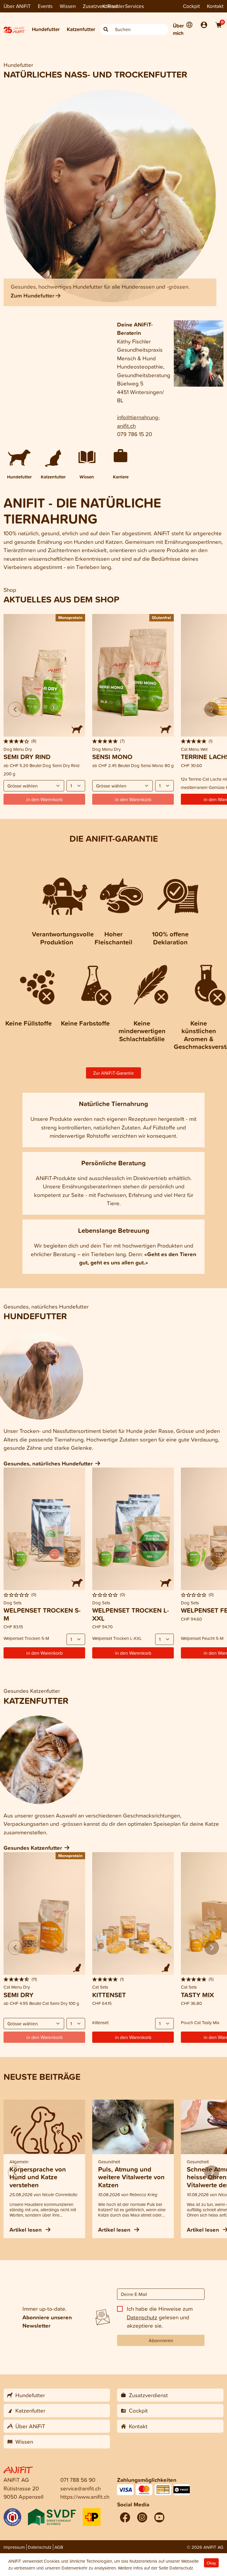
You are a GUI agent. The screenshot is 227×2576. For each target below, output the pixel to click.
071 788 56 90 (78, 2480)
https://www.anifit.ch (85, 2497)
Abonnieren (161, 2340)
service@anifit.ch (81, 2488)
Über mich (178, 29)
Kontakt (215, 6)
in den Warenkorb (44, 1653)
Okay (211, 2563)
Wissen (68, 6)
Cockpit (191, 6)
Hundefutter (46, 29)
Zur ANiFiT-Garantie (113, 1073)
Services (134, 6)
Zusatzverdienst (100, 6)
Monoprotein (70, 617)
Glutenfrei (162, 617)
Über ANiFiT (17, 6)
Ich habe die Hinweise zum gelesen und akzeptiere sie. (160, 2317)
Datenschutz (142, 2317)
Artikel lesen (26, 2230)
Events (45, 6)
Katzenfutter (81, 29)
